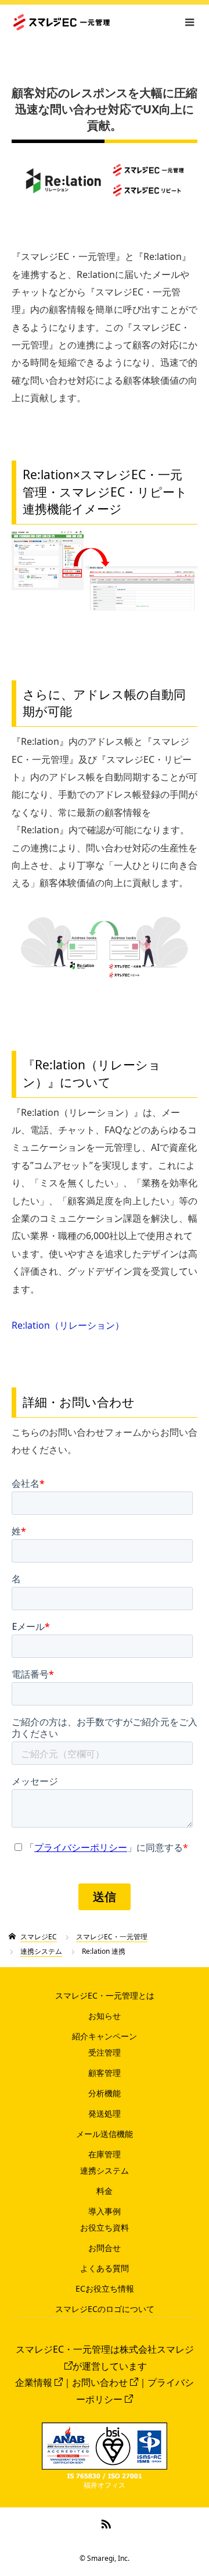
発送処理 (105, 2113)
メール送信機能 (105, 2134)
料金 (105, 2191)
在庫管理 (105, 2154)
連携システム (105, 2170)
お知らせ (105, 2016)
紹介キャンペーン (105, 2036)
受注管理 (105, 2052)
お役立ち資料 (105, 2227)
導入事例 (105, 2211)
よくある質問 (105, 2268)
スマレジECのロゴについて (105, 2309)
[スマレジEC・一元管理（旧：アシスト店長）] (109, 22)
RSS (105, 2522)
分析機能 (105, 2093)
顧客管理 (105, 2073)
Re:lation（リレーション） (68, 1325)
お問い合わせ (100, 2382)
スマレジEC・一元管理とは (105, 1995)
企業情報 (34, 2382)
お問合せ (105, 2248)
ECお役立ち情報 (105, 2288)
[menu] (189, 22)
